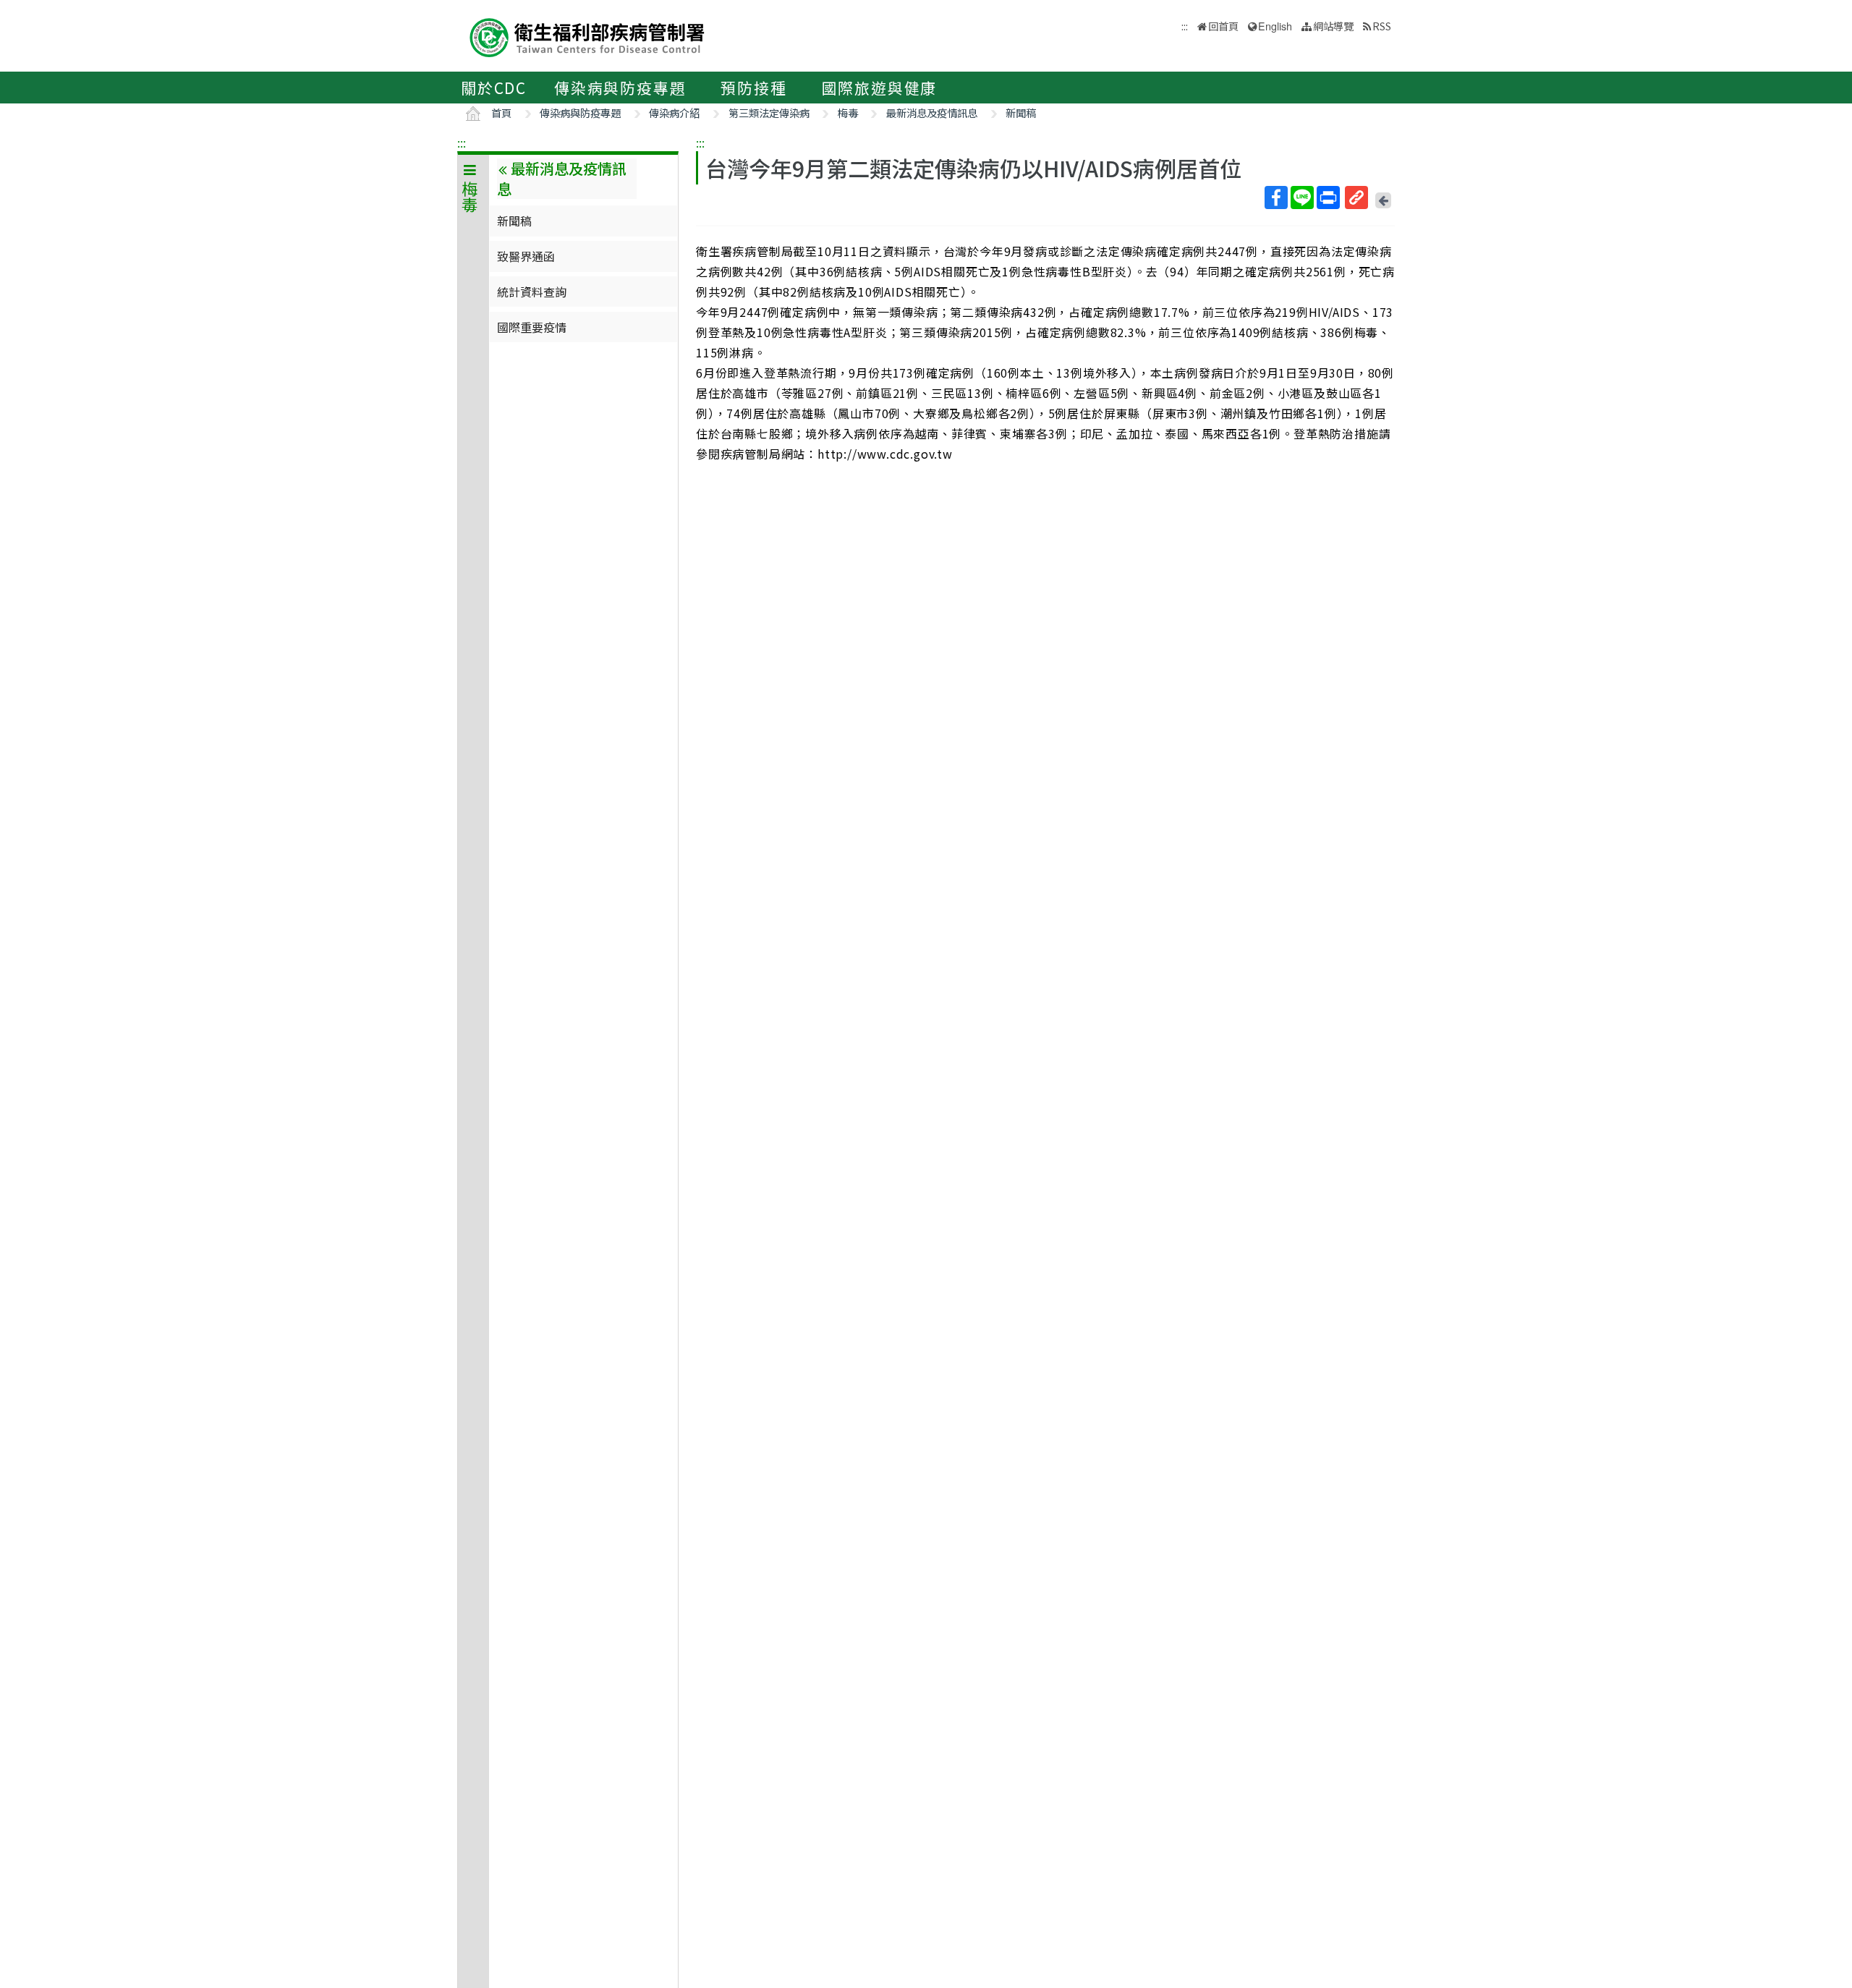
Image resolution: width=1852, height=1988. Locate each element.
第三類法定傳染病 (769, 112)
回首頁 (1223, 26)
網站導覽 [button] (1333, 26)
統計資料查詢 (532, 292)
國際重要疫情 (532, 327)
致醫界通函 (526, 256)
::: (462, 143)
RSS (1382, 26)
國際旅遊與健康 (880, 88)
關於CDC (494, 88)
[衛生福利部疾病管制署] (587, 36)
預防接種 (753, 88)
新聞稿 (1021, 112)
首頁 (501, 112)
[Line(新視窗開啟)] (1302, 197)
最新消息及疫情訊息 (932, 112)
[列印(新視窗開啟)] (1328, 197)
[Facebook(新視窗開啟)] (1276, 197)
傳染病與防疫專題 (620, 88)
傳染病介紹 (674, 112)
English (1275, 26)
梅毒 (848, 112)
